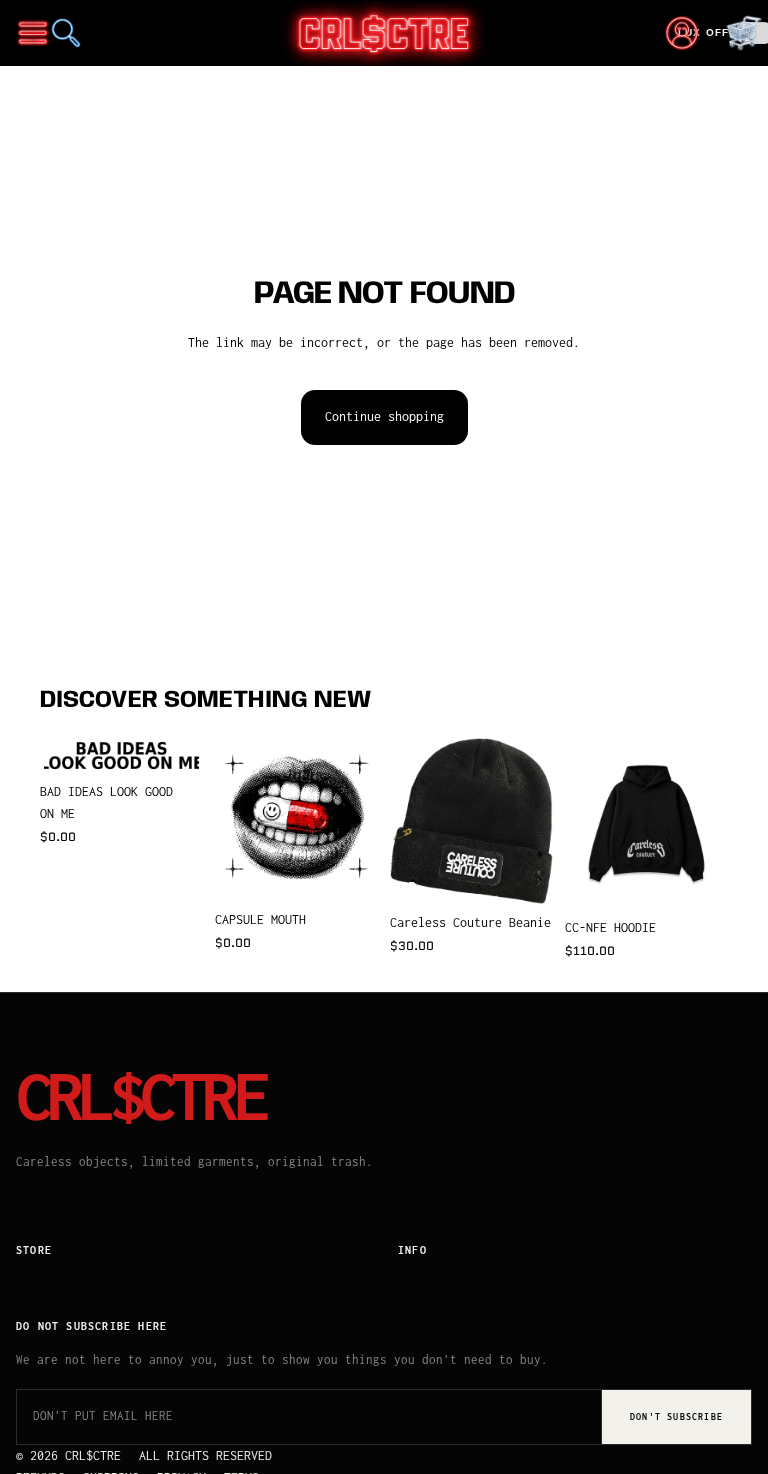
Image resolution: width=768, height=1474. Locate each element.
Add (189, 741)
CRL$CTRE (140, 1095)
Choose (714, 877)
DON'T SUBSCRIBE (676, 1416)
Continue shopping (384, 416)
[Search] (66, 33)
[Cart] (744, 33)
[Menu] (33, 33)
